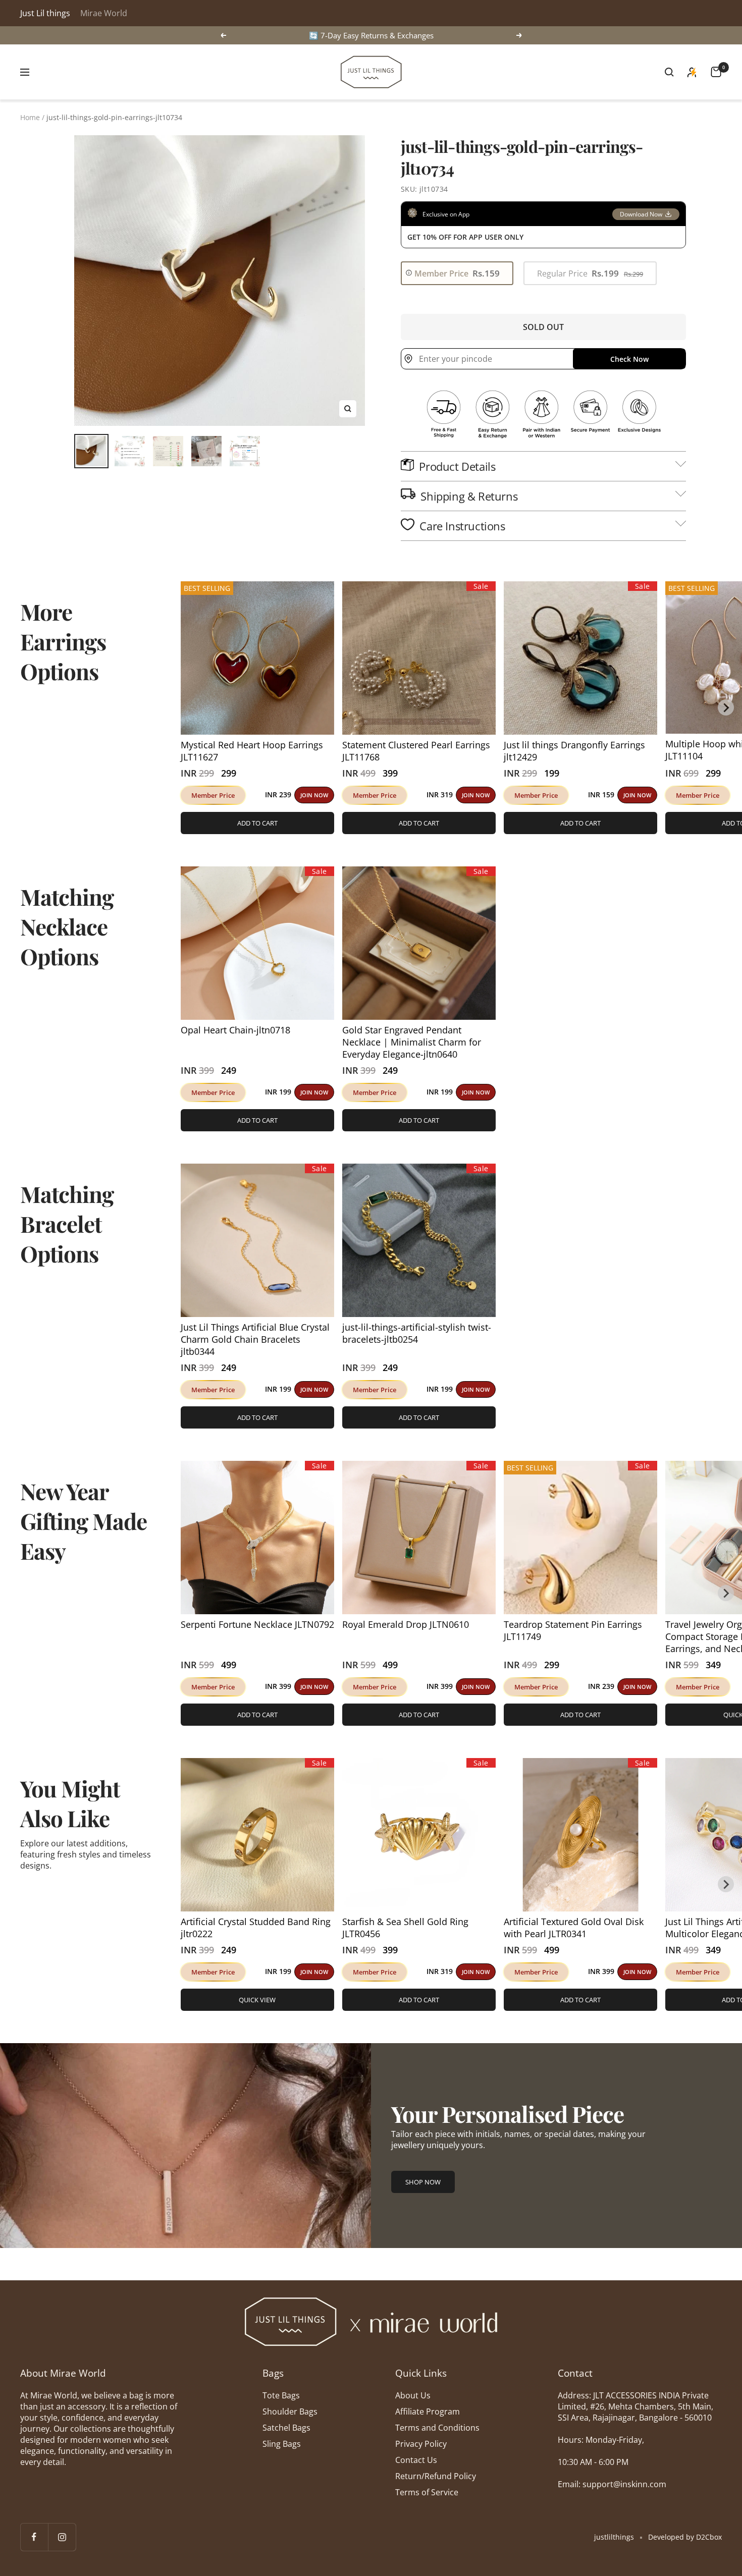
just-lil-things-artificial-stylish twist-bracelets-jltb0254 (417, 1333)
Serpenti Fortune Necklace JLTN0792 (257, 1624)
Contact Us (416, 2460)
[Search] (669, 72)
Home (30, 117)
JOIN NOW (314, 795)
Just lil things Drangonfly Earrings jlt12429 (574, 751)
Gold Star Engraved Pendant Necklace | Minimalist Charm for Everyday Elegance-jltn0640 (412, 1042)
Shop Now (423, 2182)
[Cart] (716, 72)
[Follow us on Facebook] (34, 2537)
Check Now (629, 359)
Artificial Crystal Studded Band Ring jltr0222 (256, 1928)
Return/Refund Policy (436, 2476)
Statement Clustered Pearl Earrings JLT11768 (416, 751)
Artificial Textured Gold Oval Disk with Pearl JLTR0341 (574, 1928)
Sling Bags (282, 2444)
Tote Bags (281, 2395)
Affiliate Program (428, 2411)
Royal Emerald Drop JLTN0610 (406, 1624)
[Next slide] (726, 707)
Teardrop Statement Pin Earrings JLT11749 (573, 1630)
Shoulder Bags (290, 2411)
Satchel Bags (286, 2428)
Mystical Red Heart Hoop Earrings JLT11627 (252, 751)
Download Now (641, 214)
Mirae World (104, 13)
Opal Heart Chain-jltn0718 (235, 1030)
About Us (413, 2395)
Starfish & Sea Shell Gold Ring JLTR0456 (405, 1928)
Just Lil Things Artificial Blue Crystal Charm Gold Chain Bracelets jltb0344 (255, 1339)
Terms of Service (427, 2492)
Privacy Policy (421, 2444)
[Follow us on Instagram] (62, 2537)
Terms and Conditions (437, 2428)
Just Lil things (45, 13)
